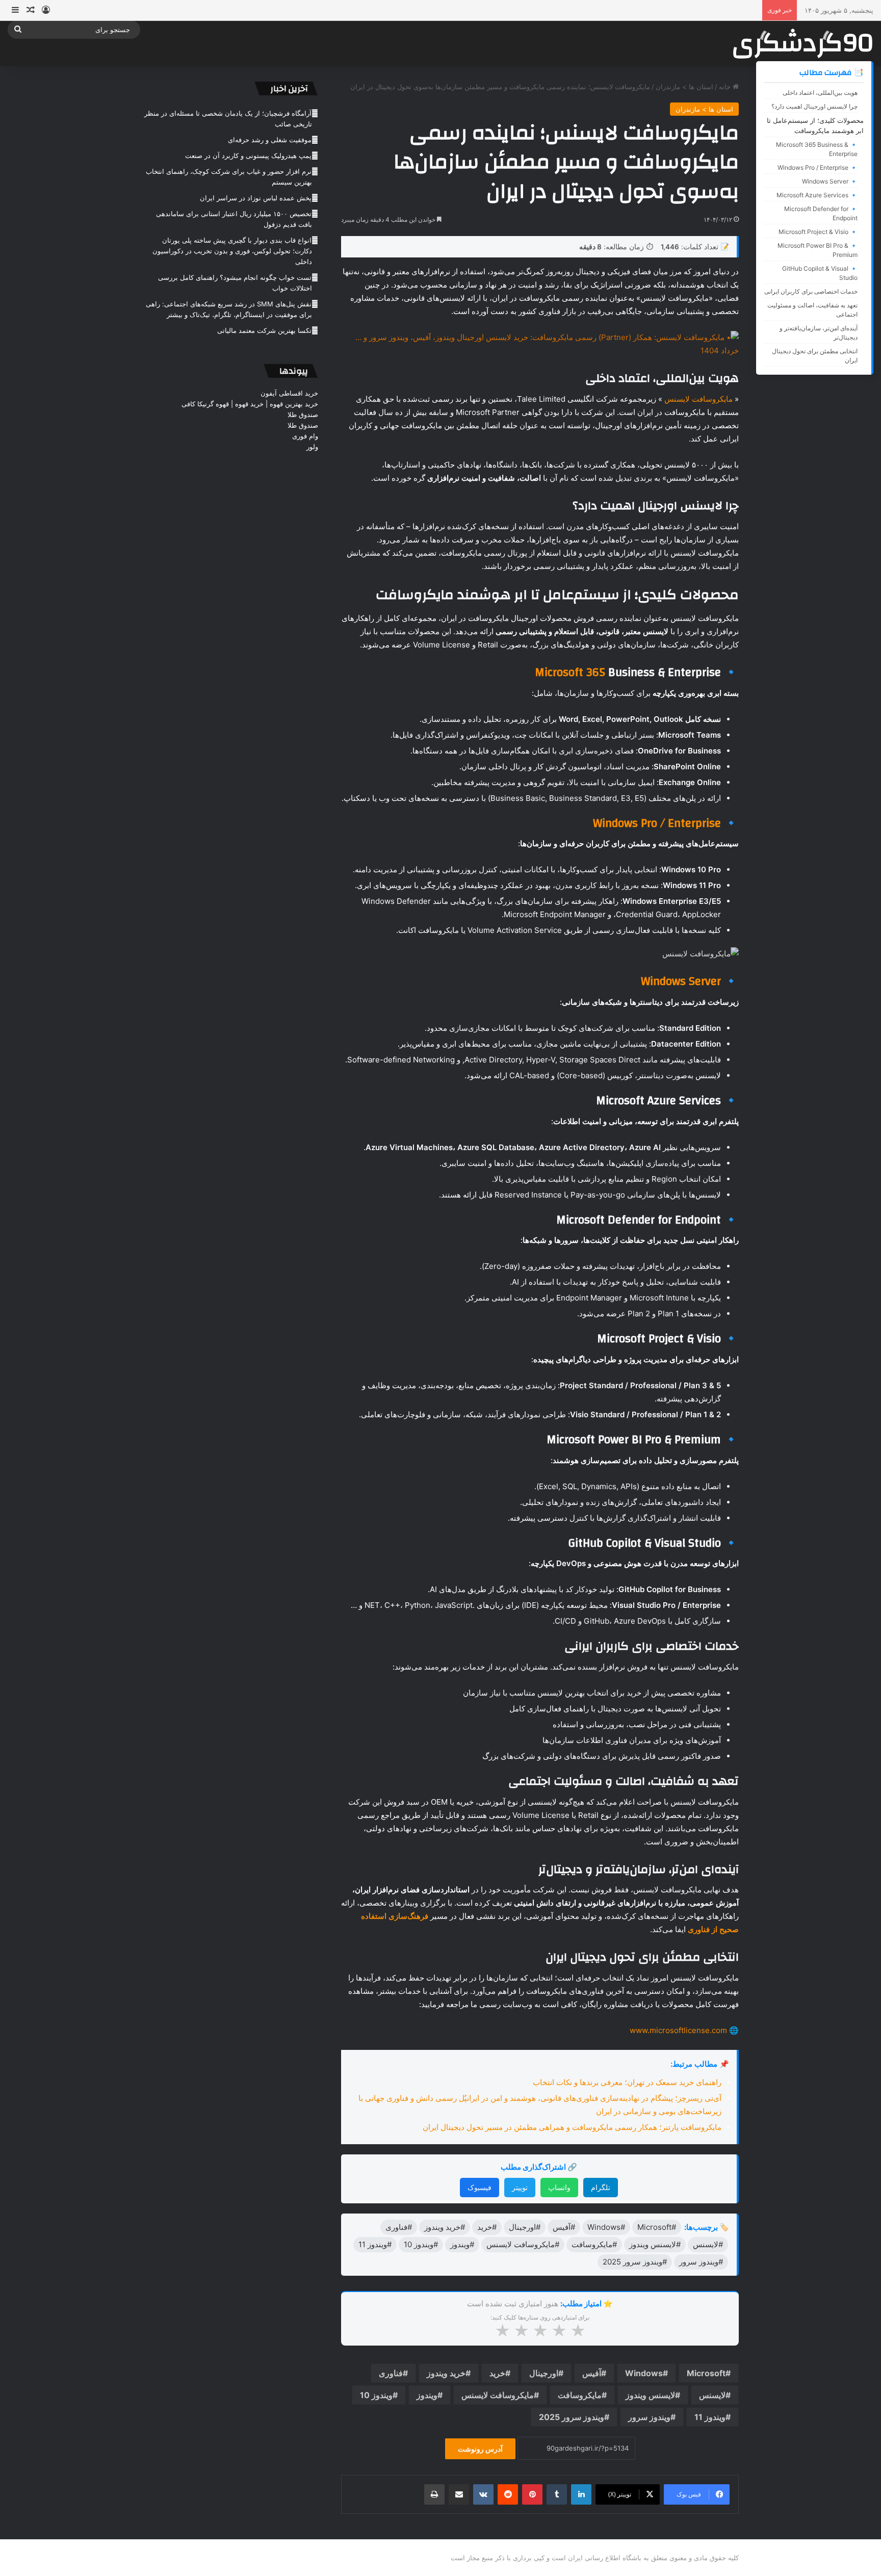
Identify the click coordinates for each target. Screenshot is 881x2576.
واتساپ (559, 2187)
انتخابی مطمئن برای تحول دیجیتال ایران (815, 356)
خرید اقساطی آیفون (289, 393)
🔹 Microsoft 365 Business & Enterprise (817, 149)
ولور (312, 447)
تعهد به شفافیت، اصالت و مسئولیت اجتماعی (812, 310)
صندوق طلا (303, 414)
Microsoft (706, 2373)
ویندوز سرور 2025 (572, 2417)
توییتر (520, 2187)
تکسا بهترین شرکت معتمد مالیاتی (264, 330)
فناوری (391, 2373)
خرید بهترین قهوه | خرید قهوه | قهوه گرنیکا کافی (250, 404)
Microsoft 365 (570, 672)
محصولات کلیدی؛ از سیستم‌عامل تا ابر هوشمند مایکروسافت (815, 125)
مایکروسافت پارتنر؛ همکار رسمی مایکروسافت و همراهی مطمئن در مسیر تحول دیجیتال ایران (572, 2127)
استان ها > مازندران (684, 87)
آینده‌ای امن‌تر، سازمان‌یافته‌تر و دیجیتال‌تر (819, 333)
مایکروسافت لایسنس (698, 399)
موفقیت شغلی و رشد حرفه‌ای (270, 140)
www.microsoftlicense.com (678, 2030)
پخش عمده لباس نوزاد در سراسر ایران (256, 198)
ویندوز (427, 2395)
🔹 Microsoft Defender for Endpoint (821, 213)
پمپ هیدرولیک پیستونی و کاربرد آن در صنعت (248, 155)
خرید (497, 2373)
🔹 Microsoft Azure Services (817, 195)
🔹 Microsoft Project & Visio (818, 232)
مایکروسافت (580, 2395)
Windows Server (681, 981)
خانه (726, 87)
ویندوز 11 (710, 2417)
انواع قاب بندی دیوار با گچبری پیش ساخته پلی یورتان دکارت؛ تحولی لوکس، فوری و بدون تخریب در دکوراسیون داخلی (232, 251)
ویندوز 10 (376, 2395)
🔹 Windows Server (830, 181)
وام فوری (305, 436)
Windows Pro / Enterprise (657, 823)
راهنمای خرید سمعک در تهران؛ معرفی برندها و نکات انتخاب (627, 2082)
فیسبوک (480, 2187)
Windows (644, 2373)
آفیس (592, 2373)
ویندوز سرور (649, 2417)
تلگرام (601, 2187)
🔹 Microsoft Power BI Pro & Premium (818, 250)
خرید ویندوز (446, 2373)
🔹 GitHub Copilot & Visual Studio (820, 273)
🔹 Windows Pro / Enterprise (818, 167)
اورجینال (544, 2373)
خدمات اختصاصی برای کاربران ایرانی (811, 291)
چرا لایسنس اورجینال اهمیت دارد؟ (814, 106)
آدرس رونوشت (480, 2449)
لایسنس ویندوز (650, 2395)
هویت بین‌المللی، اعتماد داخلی (820, 93)
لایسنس (712, 2395)
